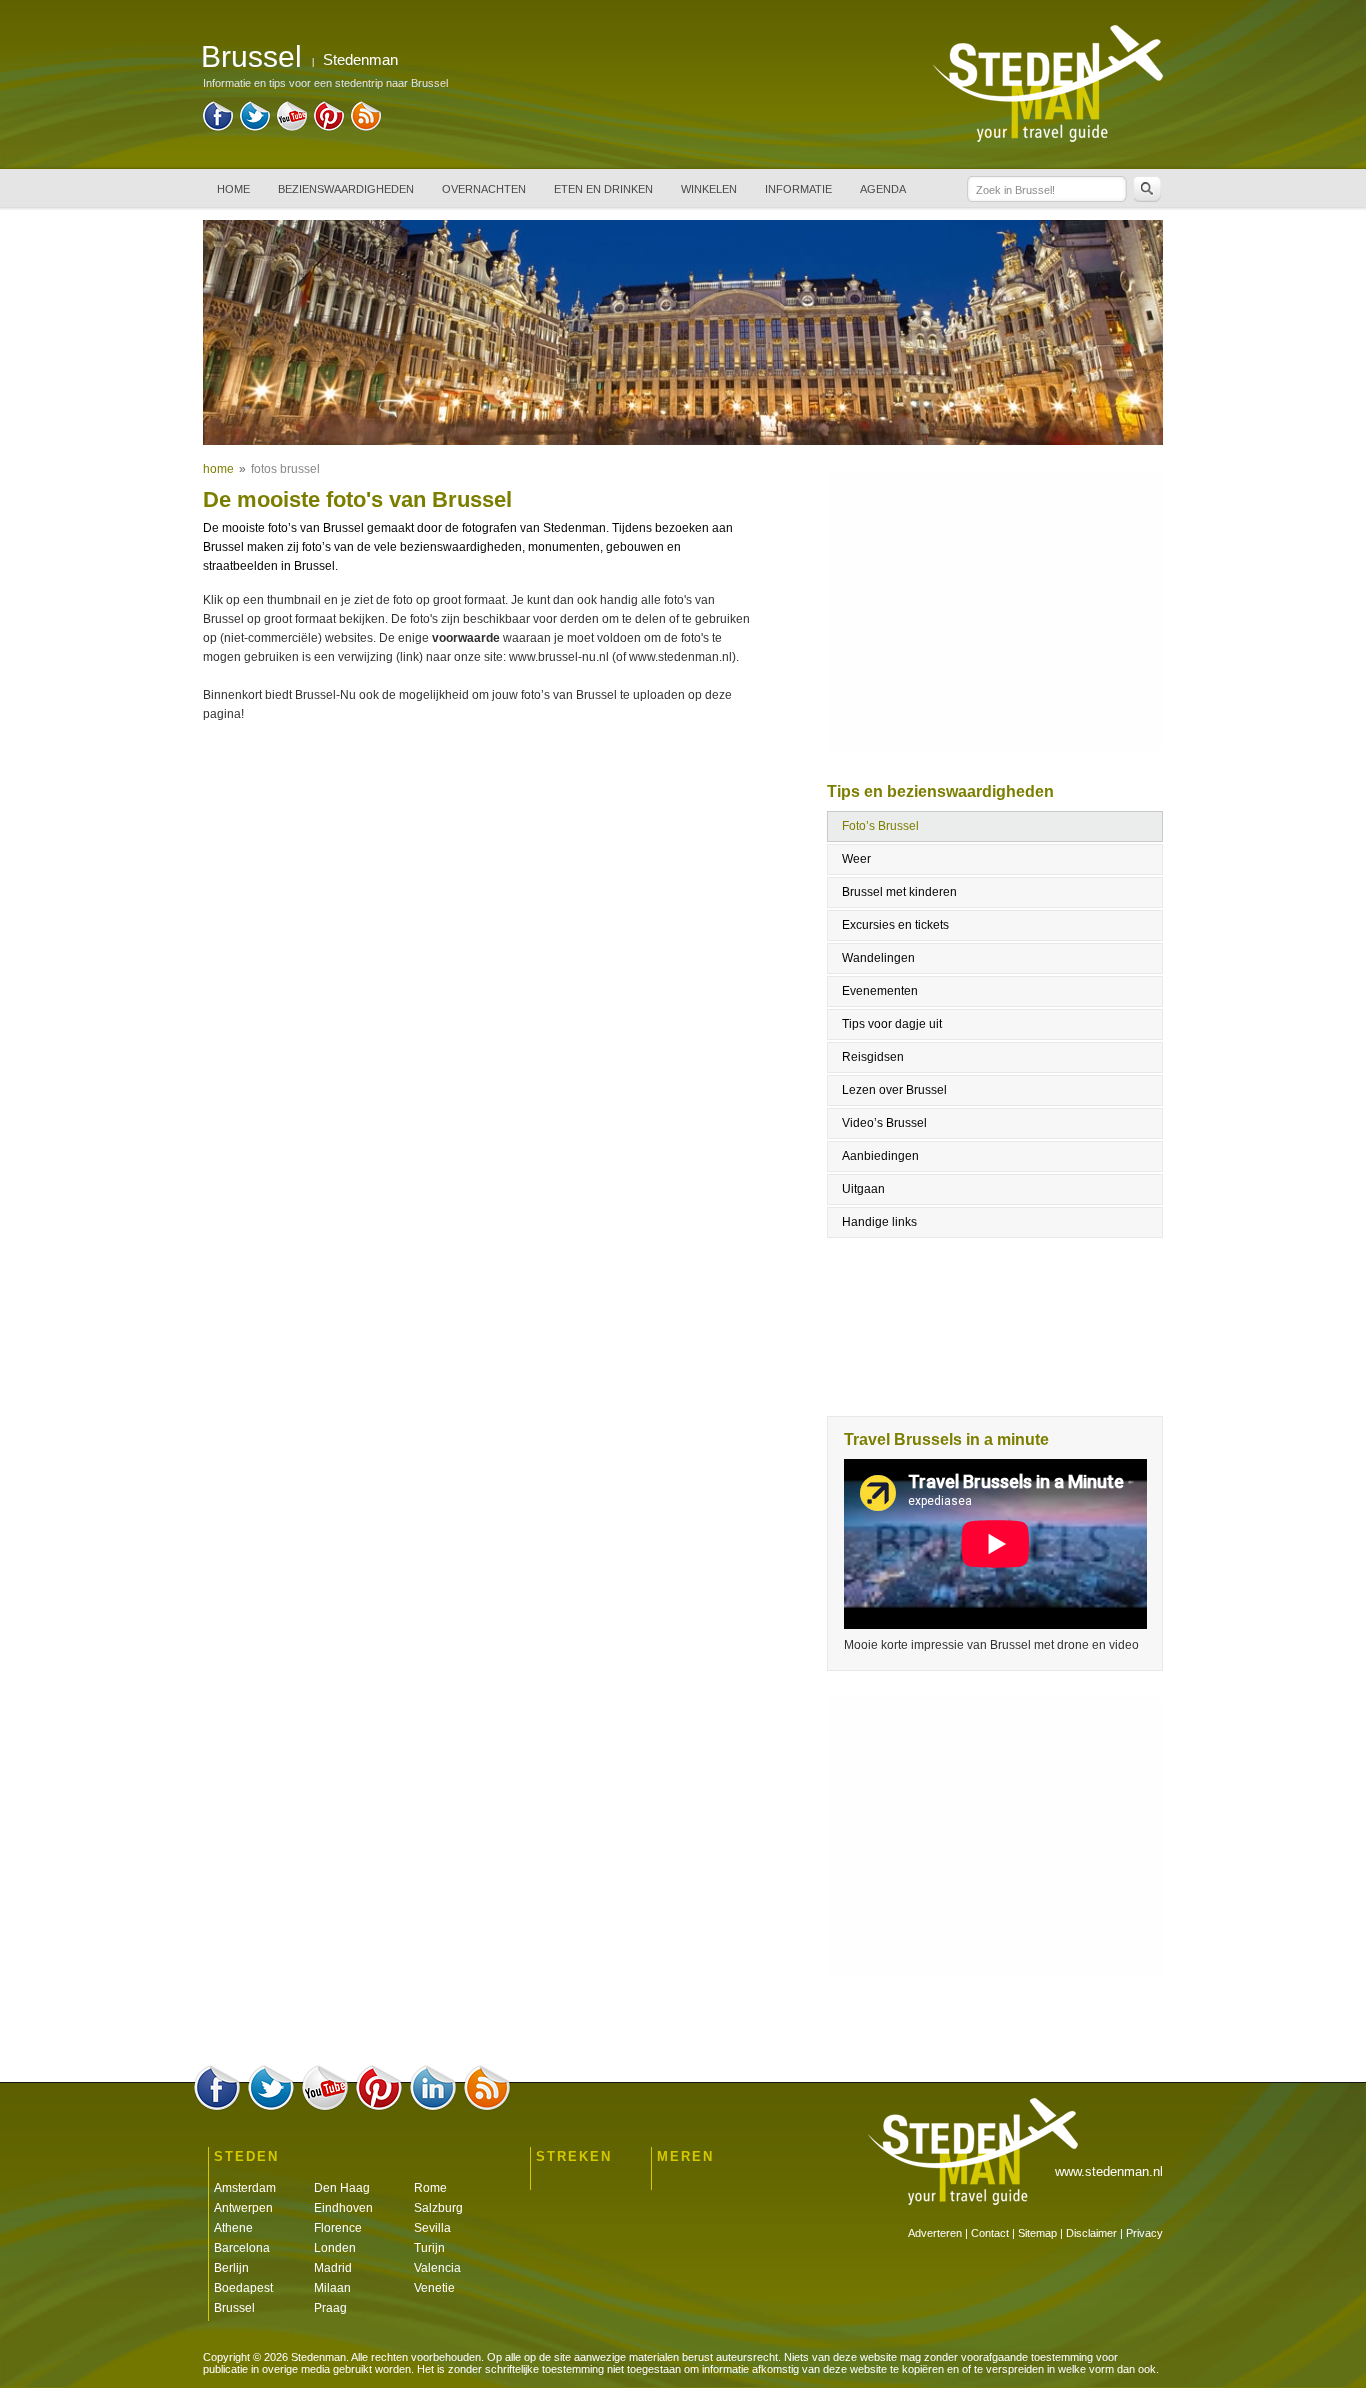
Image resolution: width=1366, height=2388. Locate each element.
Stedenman (360, 59)
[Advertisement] (481, 809)
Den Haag (342, 2188)
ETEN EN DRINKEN (603, 189)
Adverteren (935, 2233)
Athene (233, 2228)
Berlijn (231, 2268)
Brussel (234, 2308)
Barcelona (242, 2248)
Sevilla (432, 2228)
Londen (335, 2248)
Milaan (332, 2288)
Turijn (429, 2248)
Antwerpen (243, 2208)
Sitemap (1037, 2233)
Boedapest (243, 2288)
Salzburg (438, 2208)
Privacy (1144, 2233)
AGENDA (883, 189)
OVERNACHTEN (484, 189)
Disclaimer (1091, 2233)
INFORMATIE (798, 189)
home (218, 469)
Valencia (437, 2268)
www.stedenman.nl (1109, 2171)
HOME (233, 189)
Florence (338, 2228)
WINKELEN (709, 189)
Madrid (333, 2268)
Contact (990, 2233)
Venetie (434, 2288)
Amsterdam (245, 2188)
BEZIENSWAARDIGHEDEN (346, 189)
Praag (330, 2308)
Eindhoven (343, 2208)
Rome (430, 2188)
